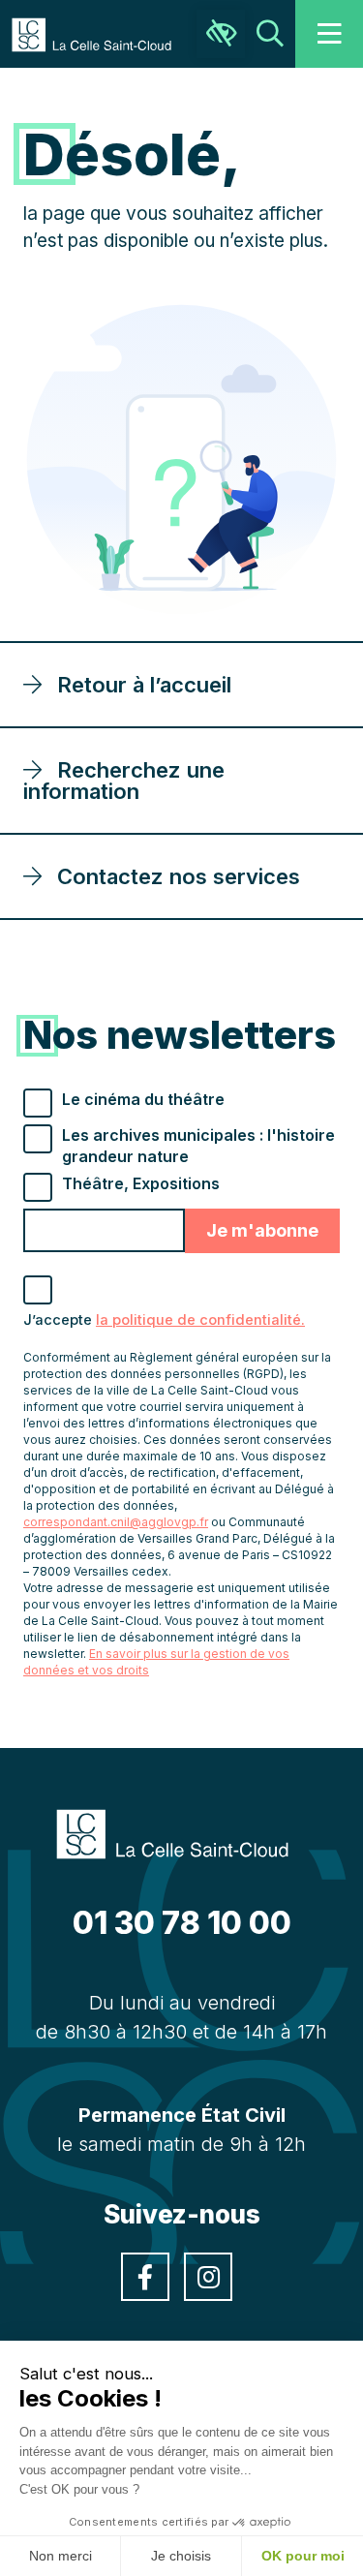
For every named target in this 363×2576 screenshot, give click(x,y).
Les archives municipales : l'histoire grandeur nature (198, 1146)
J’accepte (164, 1320)
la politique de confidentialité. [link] (200, 1320)
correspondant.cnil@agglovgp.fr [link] (116, 1522)
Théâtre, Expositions (141, 1183)
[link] (101, 33)
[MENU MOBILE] (329, 34)
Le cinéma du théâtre (143, 1099)
